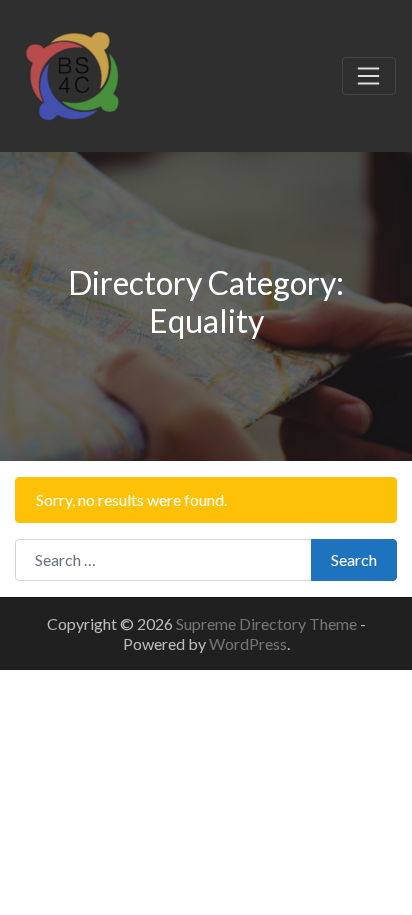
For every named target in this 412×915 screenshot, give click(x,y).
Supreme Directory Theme (268, 623)
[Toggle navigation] (369, 76)
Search (354, 559)
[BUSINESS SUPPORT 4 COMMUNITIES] (72, 73)
